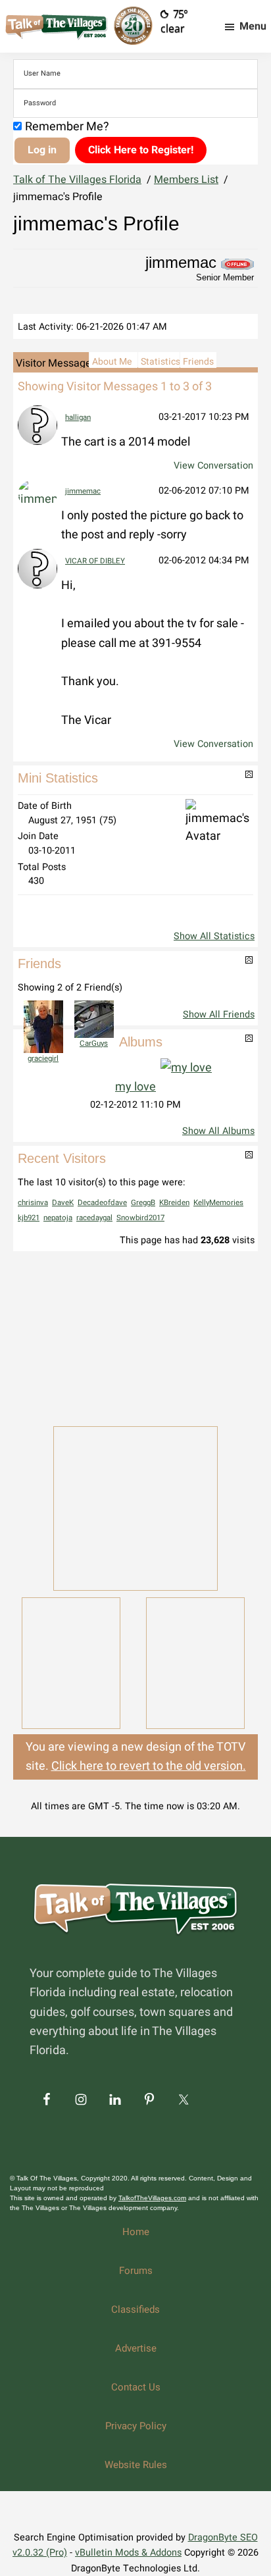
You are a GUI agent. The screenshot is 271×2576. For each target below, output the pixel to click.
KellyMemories (218, 1203)
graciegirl (43, 1059)
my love (135, 1087)
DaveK (63, 1203)
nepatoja (58, 1218)
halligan (78, 418)
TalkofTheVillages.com (152, 2198)
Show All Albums (218, 1131)
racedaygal (94, 1218)
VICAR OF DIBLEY (95, 561)
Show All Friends (219, 1015)
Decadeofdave (102, 1203)
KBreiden (174, 1203)
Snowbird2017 (140, 1218)
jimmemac (83, 491)
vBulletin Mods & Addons (128, 2553)
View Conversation (213, 466)
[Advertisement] (135, 1337)
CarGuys (94, 1043)
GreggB (143, 1203)
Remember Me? (67, 127)
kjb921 (29, 1218)
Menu (253, 26)
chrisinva (33, 1203)
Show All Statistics (214, 936)
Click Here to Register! (141, 150)
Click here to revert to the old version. (149, 1766)
